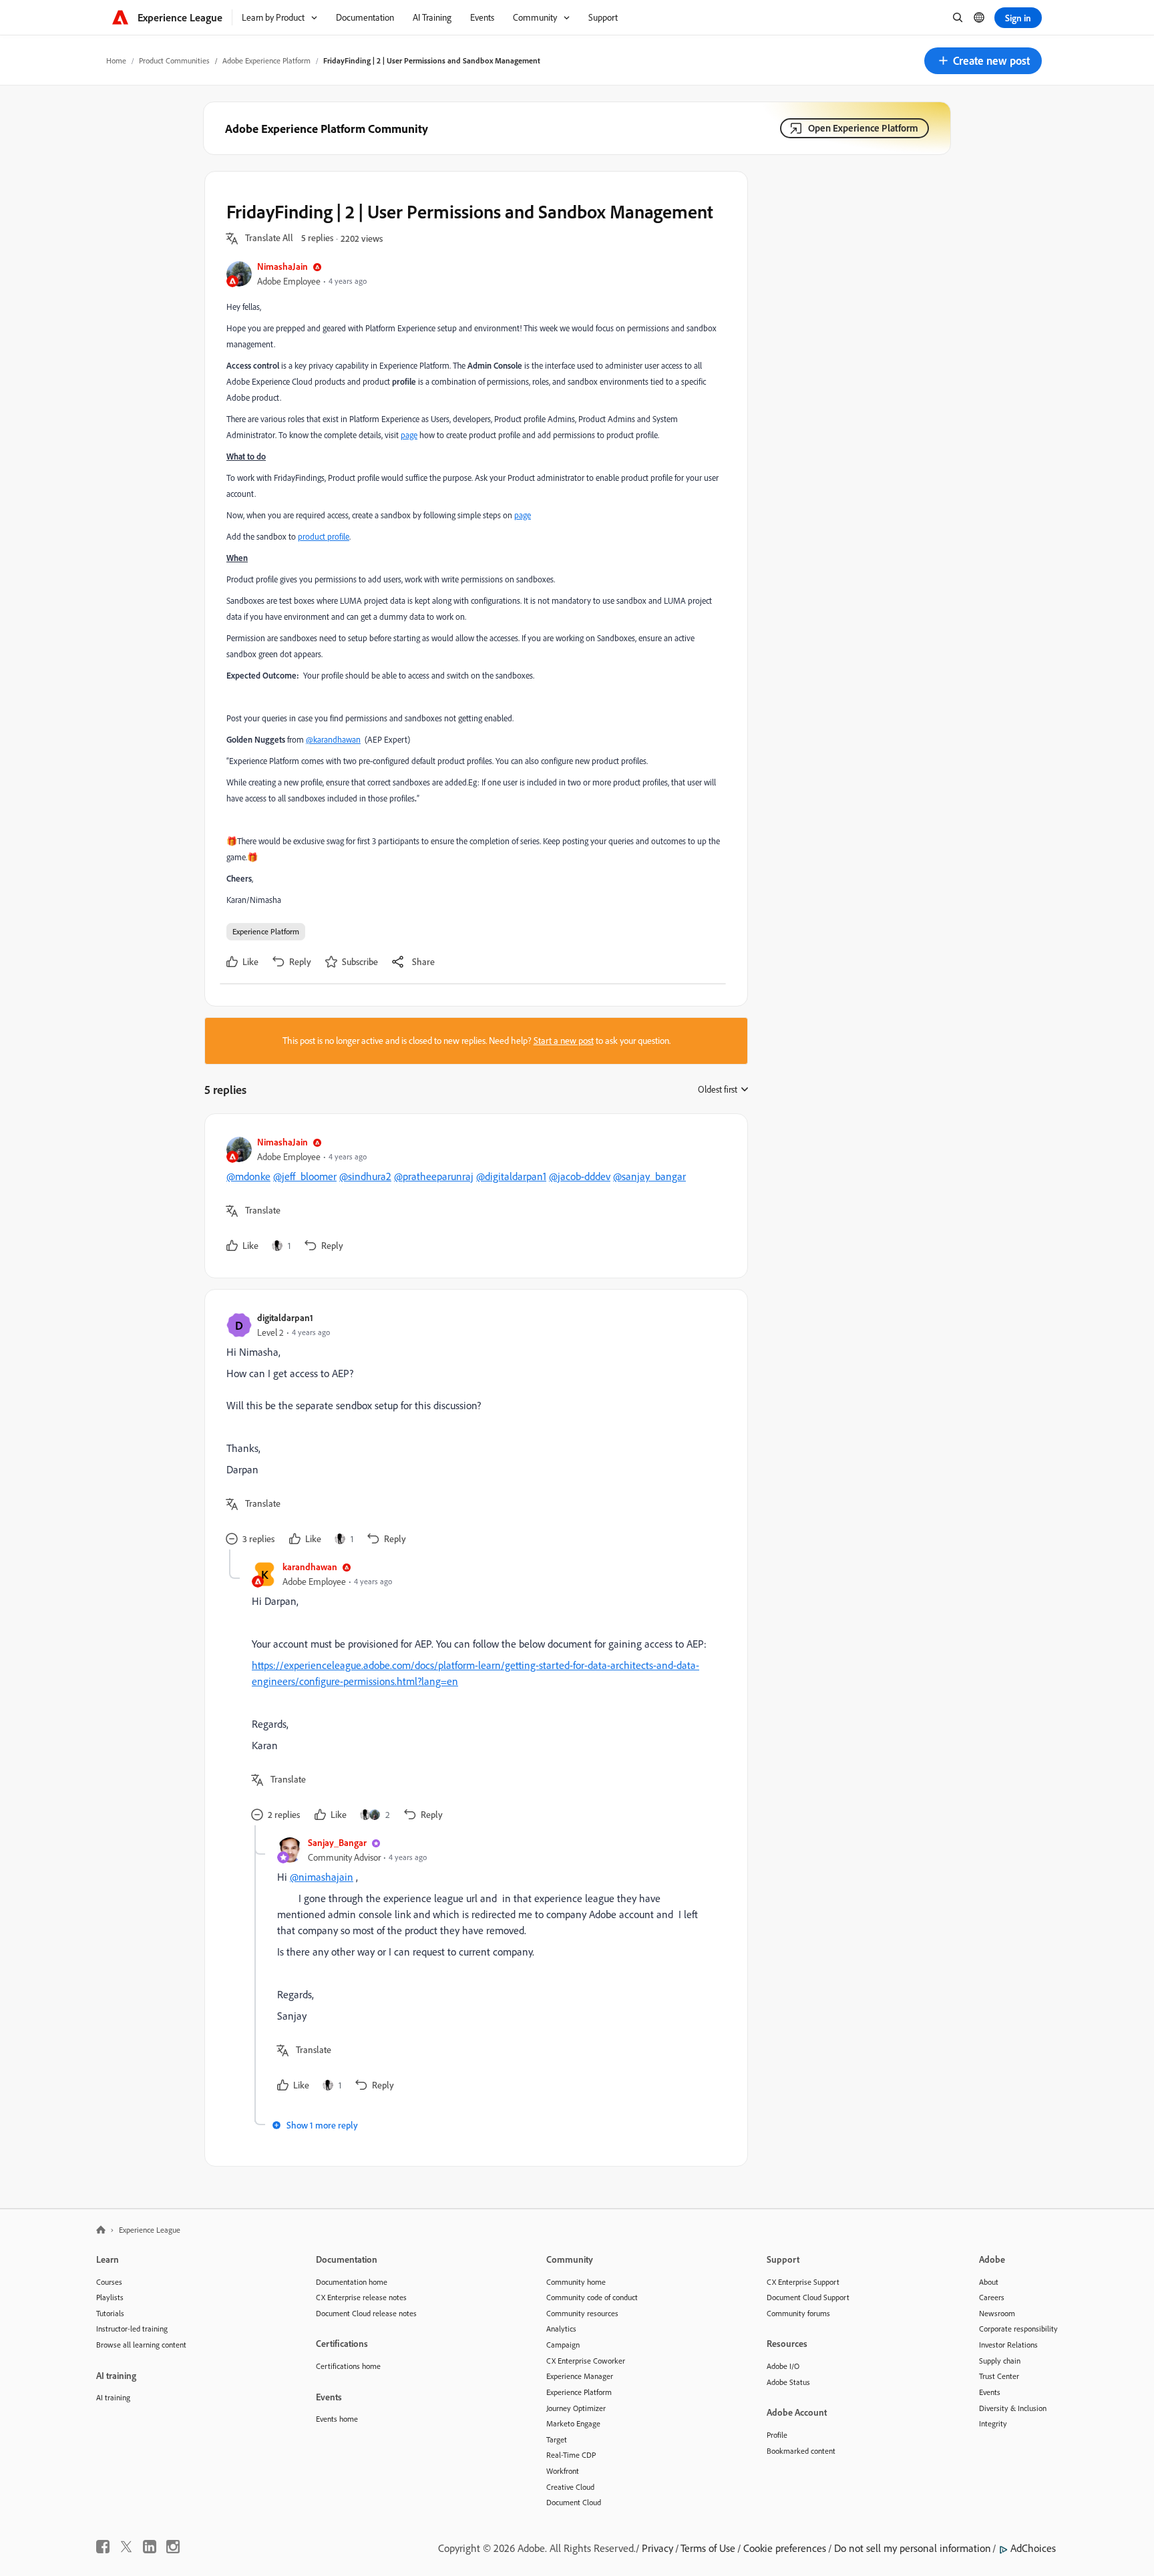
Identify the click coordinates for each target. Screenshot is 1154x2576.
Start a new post (564, 1041)
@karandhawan (333, 739)
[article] (473, 1196)
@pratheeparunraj (434, 1176)
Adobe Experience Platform (266, 60)
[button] (983, 61)
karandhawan (310, 1567)
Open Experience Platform (863, 128)
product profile (324, 536)
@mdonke (248, 1176)
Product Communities (174, 60)
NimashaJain (282, 266)
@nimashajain (322, 1877)
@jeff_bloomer (305, 1176)
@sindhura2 (365, 1176)
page (409, 435)
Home (116, 60)
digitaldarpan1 (285, 1317)
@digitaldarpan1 (511, 1176)
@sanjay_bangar (649, 1176)
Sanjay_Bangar (337, 1842)
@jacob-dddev (580, 1176)
